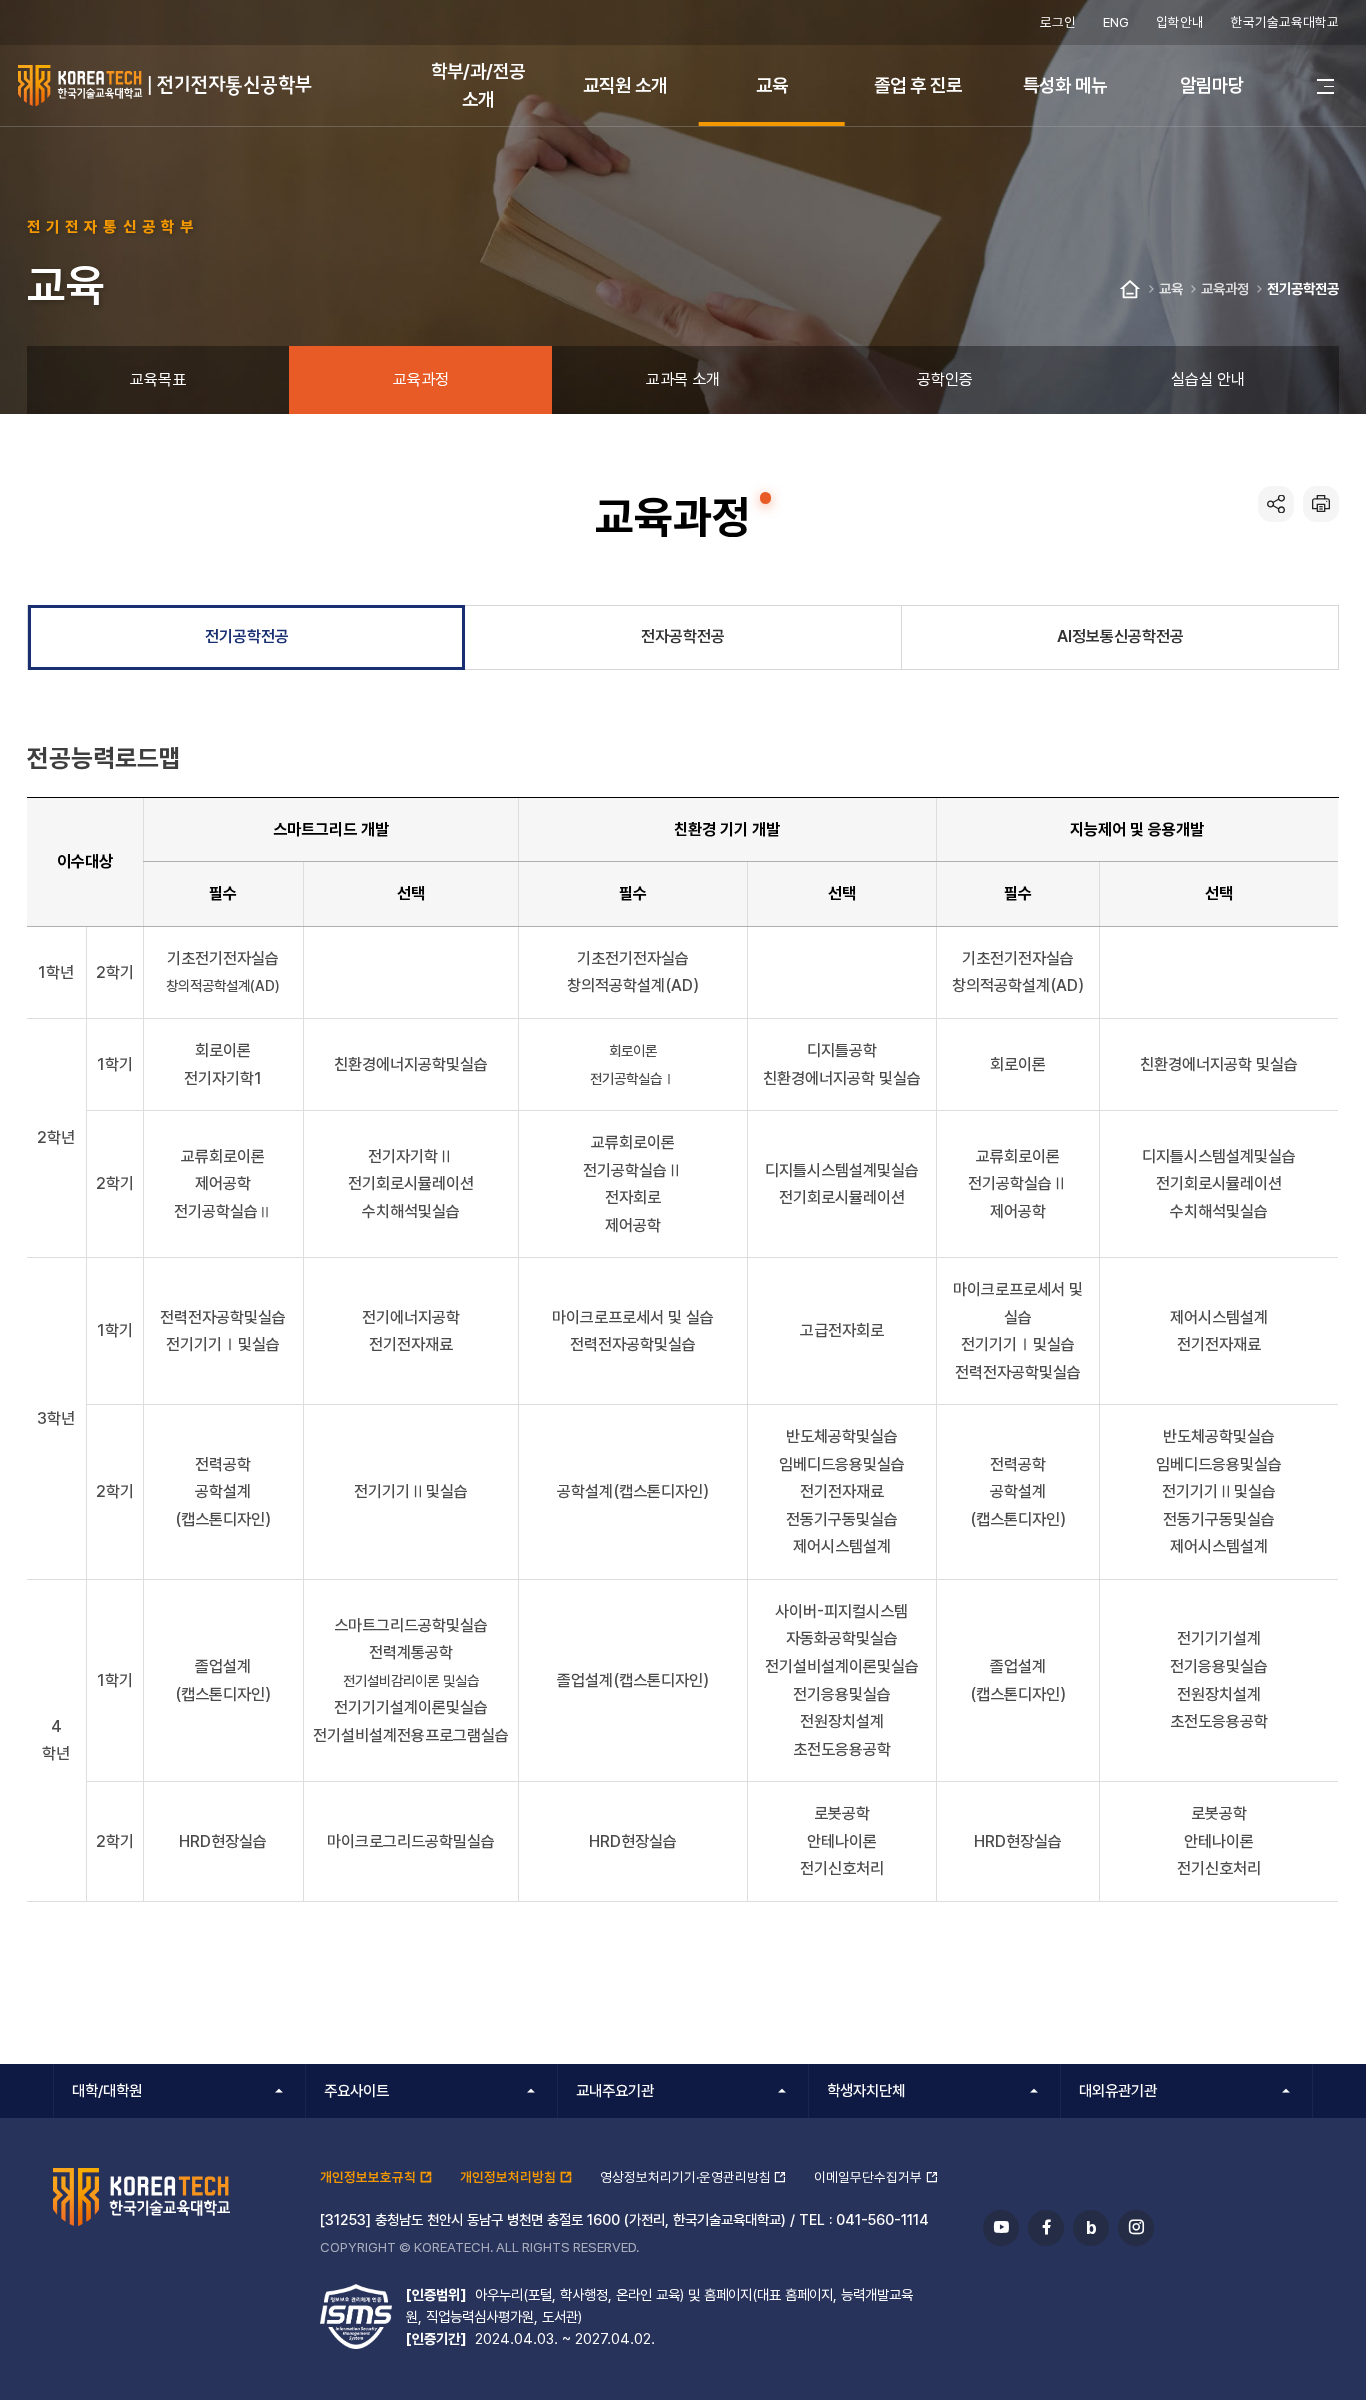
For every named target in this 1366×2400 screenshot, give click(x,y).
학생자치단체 (866, 2091)
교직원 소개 (625, 85)
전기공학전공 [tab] (247, 636)
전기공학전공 (1303, 288)
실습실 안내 (1208, 379)
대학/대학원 (107, 2091)
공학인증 (945, 379)
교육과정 (1225, 288)
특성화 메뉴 (1065, 85)
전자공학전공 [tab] (683, 636)
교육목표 (158, 379)
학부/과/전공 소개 (478, 84)
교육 (772, 85)
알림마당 (1212, 85)
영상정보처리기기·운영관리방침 (685, 2177)
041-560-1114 (882, 2219)
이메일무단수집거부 (868, 2177)
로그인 (1058, 22)
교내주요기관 (615, 2091)
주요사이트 (356, 2091)
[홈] (1130, 290)
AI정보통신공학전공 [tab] (1120, 636)
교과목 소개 (683, 379)
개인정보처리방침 (508, 2177)
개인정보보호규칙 (368, 2177)
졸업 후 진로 (918, 85)
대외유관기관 (1118, 2091)
